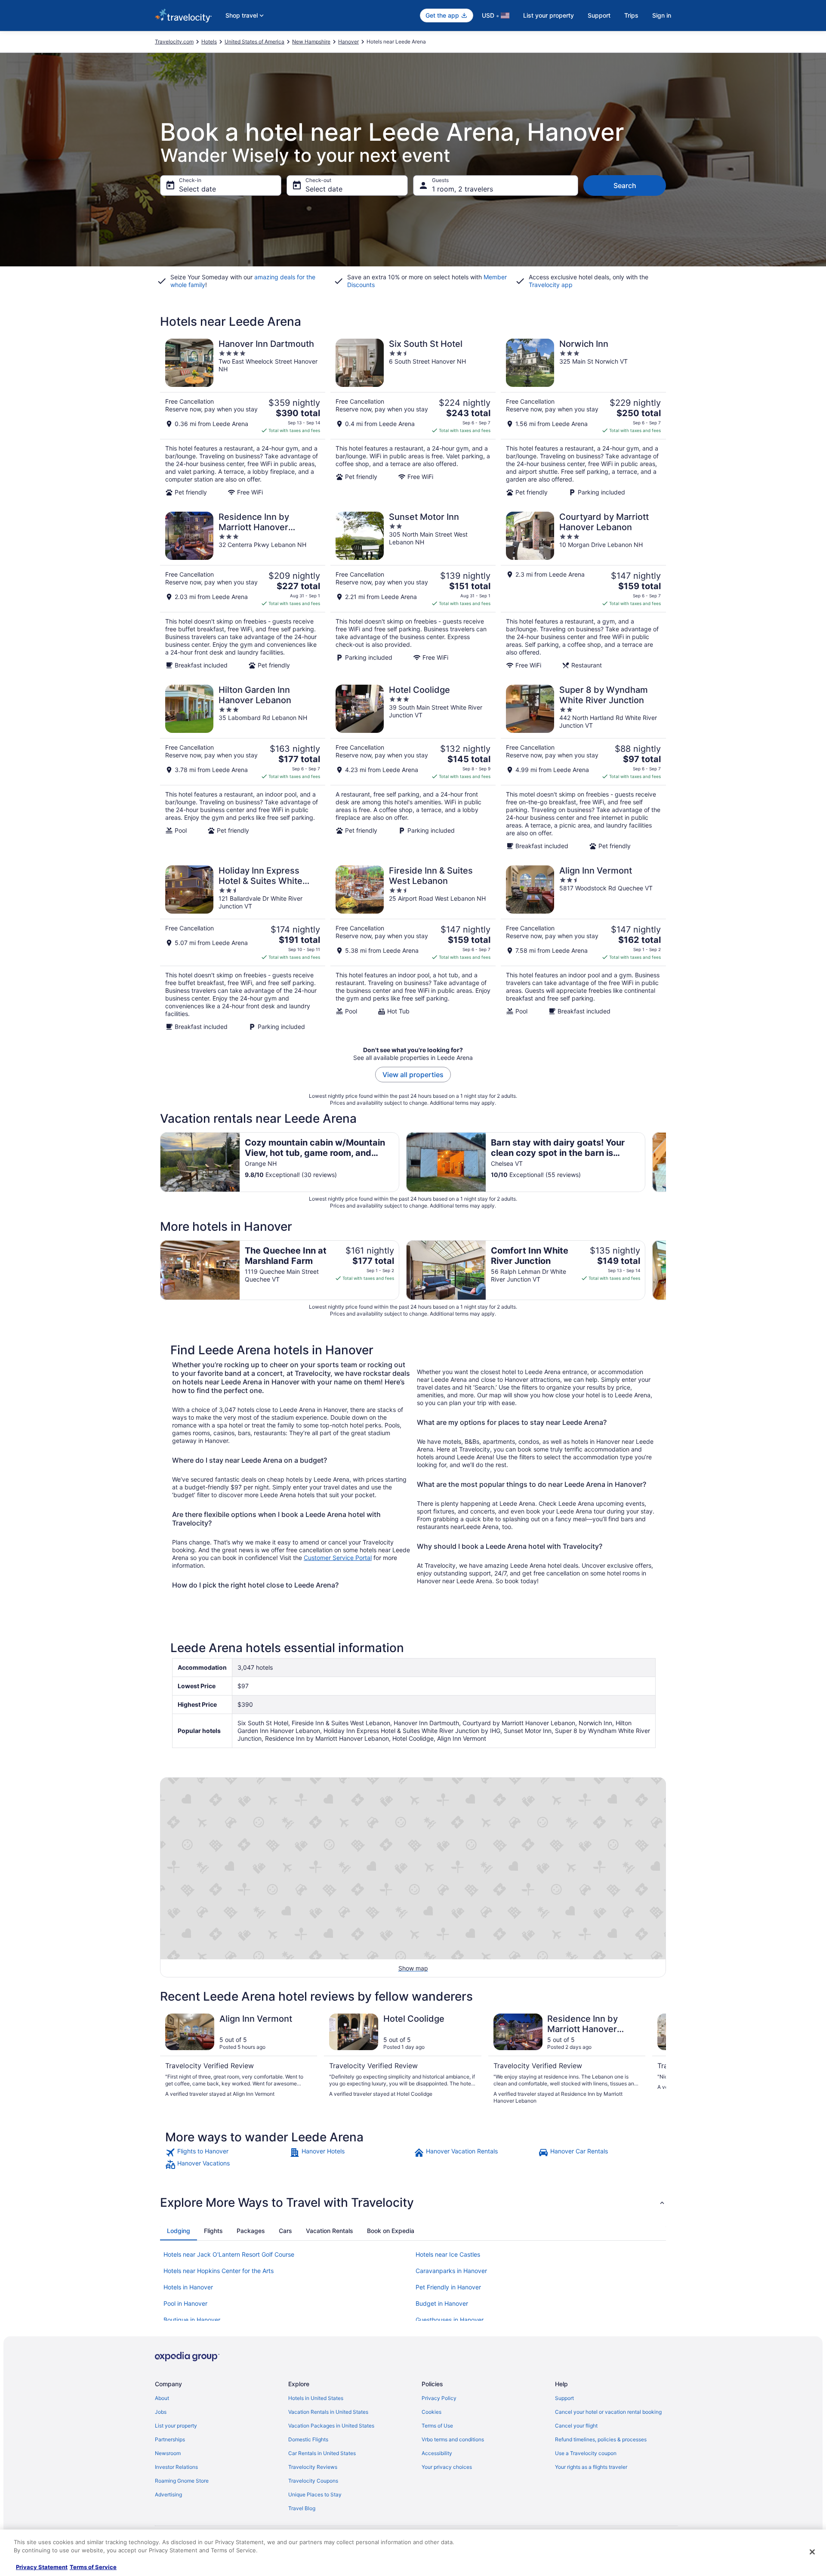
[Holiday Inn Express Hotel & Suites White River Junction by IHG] (243, 948)
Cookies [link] (431, 2412)
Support (599, 15)
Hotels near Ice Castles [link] (448, 2254)
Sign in (662, 15)
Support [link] (564, 2398)
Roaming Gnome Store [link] (182, 2481)
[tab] (179, 2231)
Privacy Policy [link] (439, 2398)
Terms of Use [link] (437, 2426)
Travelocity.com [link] (174, 42)
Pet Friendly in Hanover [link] (448, 2287)
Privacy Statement (42, 2567)
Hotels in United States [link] (316, 2398)
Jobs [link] (161, 2412)
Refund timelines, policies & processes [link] (601, 2439)
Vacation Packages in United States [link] (331, 2426)
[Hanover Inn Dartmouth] (243, 417)
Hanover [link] (348, 42)
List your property (549, 15)
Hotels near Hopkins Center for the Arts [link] (219, 2271)
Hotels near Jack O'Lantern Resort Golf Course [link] (229, 2254)
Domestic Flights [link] (308, 2439)
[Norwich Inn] (583, 417)
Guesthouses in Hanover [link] (450, 2320)
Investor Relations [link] (176, 2467)
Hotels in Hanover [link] (188, 2287)
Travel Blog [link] (302, 2508)
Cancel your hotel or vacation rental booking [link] (608, 2412)
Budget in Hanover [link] (442, 2303)
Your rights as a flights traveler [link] (591, 2467)
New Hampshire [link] (311, 42)
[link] (227, 2153)
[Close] (812, 2552)
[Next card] (666, 1162)
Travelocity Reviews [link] (313, 2467)
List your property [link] (176, 2426)
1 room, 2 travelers (462, 189)
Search (625, 185)
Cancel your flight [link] (576, 2426)
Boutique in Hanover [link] (192, 2320)
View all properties (413, 1075)
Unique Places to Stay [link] (315, 2494)
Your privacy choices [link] (447, 2467)
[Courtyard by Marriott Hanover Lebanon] (583, 590)
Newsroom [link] (168, 2453)
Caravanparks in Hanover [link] (451, 2271)
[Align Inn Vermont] (583, 948)
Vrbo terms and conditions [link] (453, 2439)
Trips (631, 15)
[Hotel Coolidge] (413, 767)
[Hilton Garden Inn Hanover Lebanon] (243, 767)
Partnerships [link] (170, 2439)
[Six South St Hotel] (413, 417)
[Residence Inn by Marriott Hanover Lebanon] (243, 590)
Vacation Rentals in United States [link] (328, 2412)
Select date (197, 189)
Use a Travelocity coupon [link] (586, 2453)
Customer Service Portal (338, 1558)
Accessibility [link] (437, 2453)
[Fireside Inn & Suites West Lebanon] (413, 948)
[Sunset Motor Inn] (413, 590)
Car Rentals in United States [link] (322, 2453)
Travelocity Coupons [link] (313, 2481)
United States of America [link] (254, 42)
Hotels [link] (209, 42)
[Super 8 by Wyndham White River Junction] (583, 767)
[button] (413, 2202)
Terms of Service (93, 2567)
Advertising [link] (168, 2494)
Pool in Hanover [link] (185, 2303)
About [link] (162, 2398)
